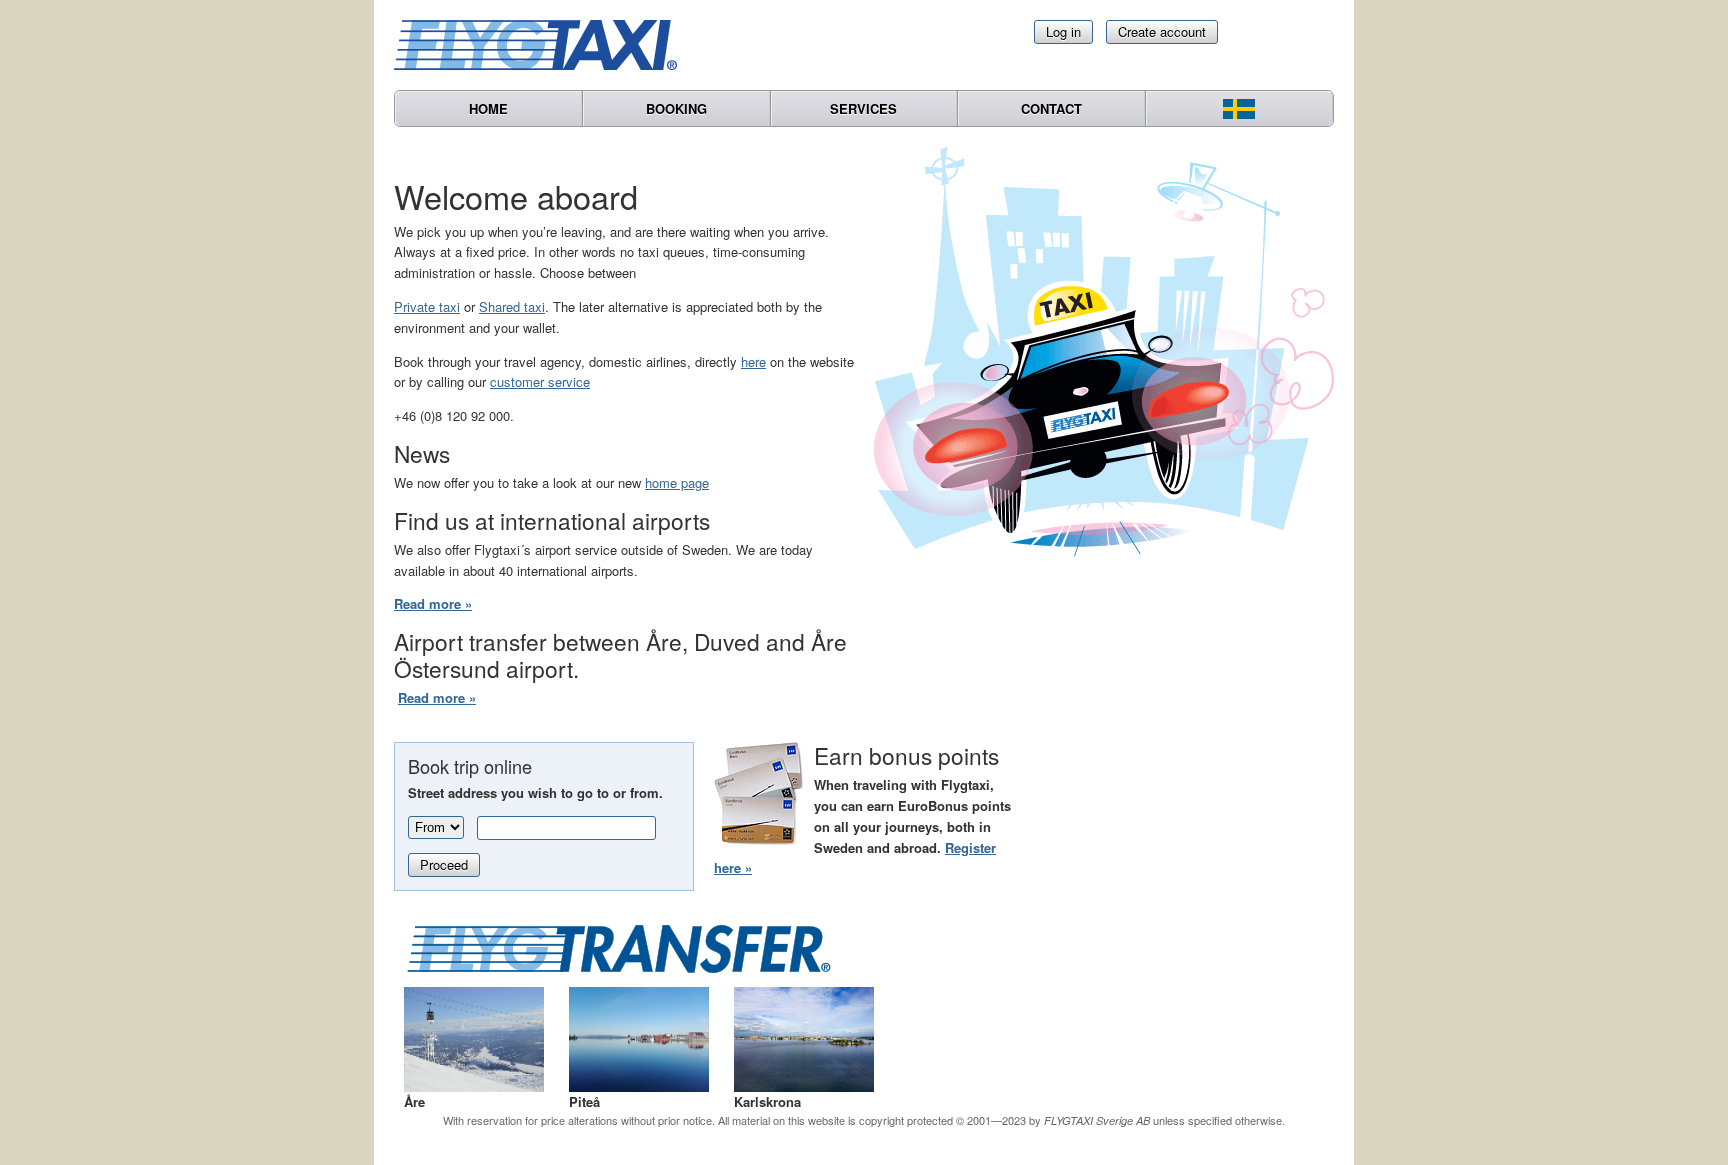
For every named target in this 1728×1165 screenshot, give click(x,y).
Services (863, 108)
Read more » (433, 603)
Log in (1063, 31)
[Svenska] (1239, 108)
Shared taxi (512, 306)
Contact (1051, 108)
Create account (1162, 31)
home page (677, 482)
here (753, 361)
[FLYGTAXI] (544, 45)
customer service (540, 381)
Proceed (444, 864)
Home (488, 108)
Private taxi (427, 306)
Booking (676, 108)
